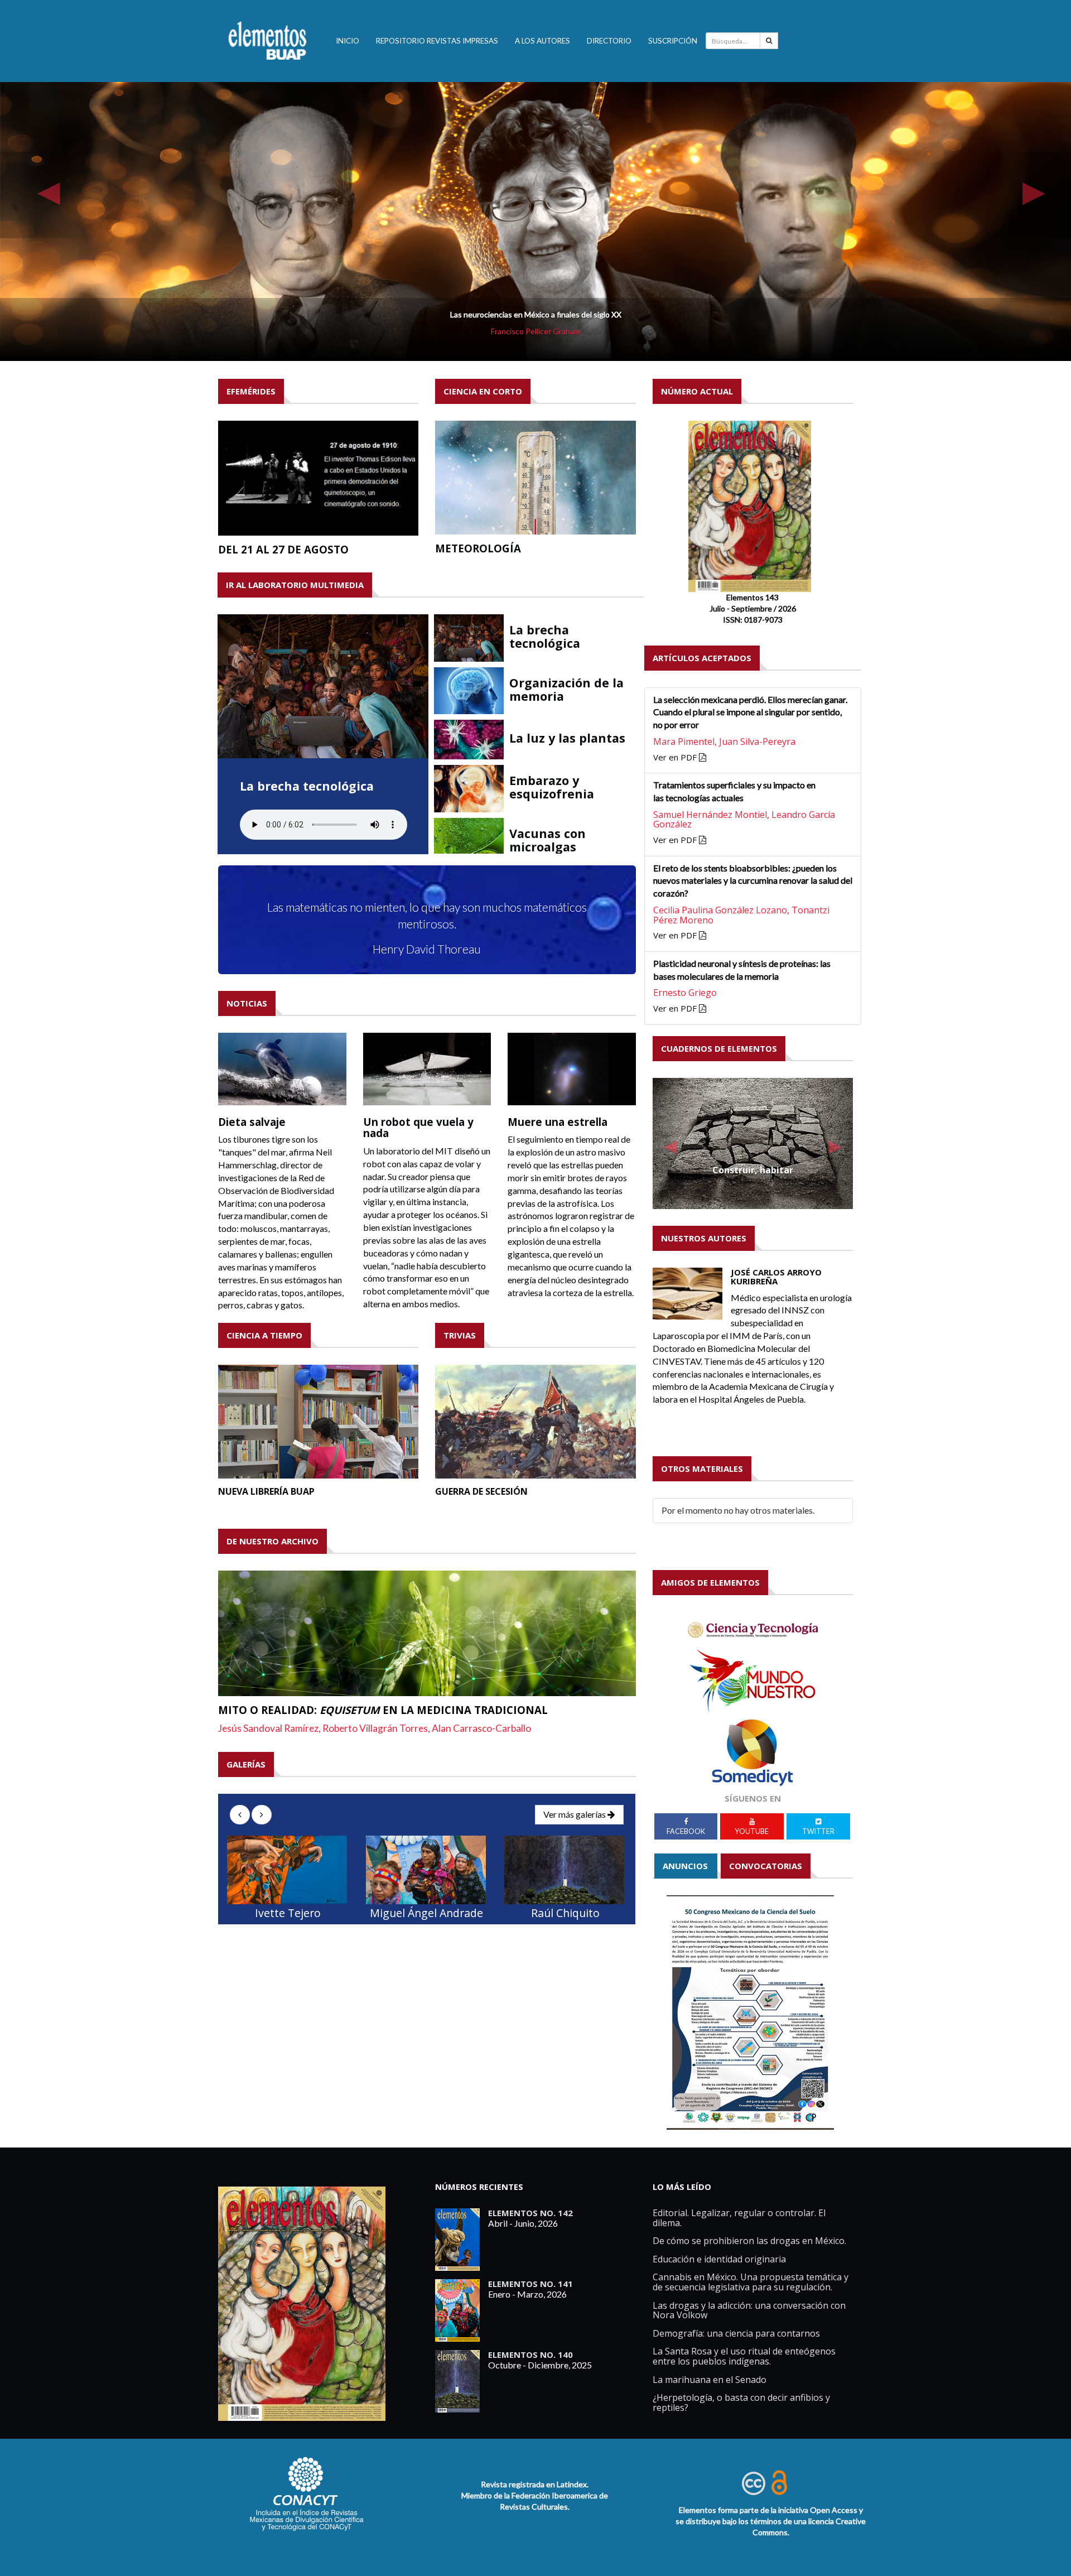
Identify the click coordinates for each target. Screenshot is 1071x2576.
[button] (43, 195)
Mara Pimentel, (686, 741)
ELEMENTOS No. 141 (530, 2284)
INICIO (348, 41)
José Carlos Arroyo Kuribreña (776, 1277)
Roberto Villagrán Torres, (377, 1728)
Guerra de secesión (481, 1491)
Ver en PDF (676, 757)
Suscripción (673, 41)
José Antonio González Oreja (536, 331)
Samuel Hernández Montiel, (712, 815)
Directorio (609, 41)
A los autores (542, 41)
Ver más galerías (575, 1814)
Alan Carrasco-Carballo (481, 1728)
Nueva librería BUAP (266, 1491)
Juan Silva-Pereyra (757, 741)
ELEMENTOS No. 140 (530, 2354)
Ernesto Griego (685, 993)
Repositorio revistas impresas (437, 41)
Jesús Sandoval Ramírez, (270, 1728)
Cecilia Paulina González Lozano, (722, 910)
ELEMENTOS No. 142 (530, 2213)
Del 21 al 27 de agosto (283, 549)
